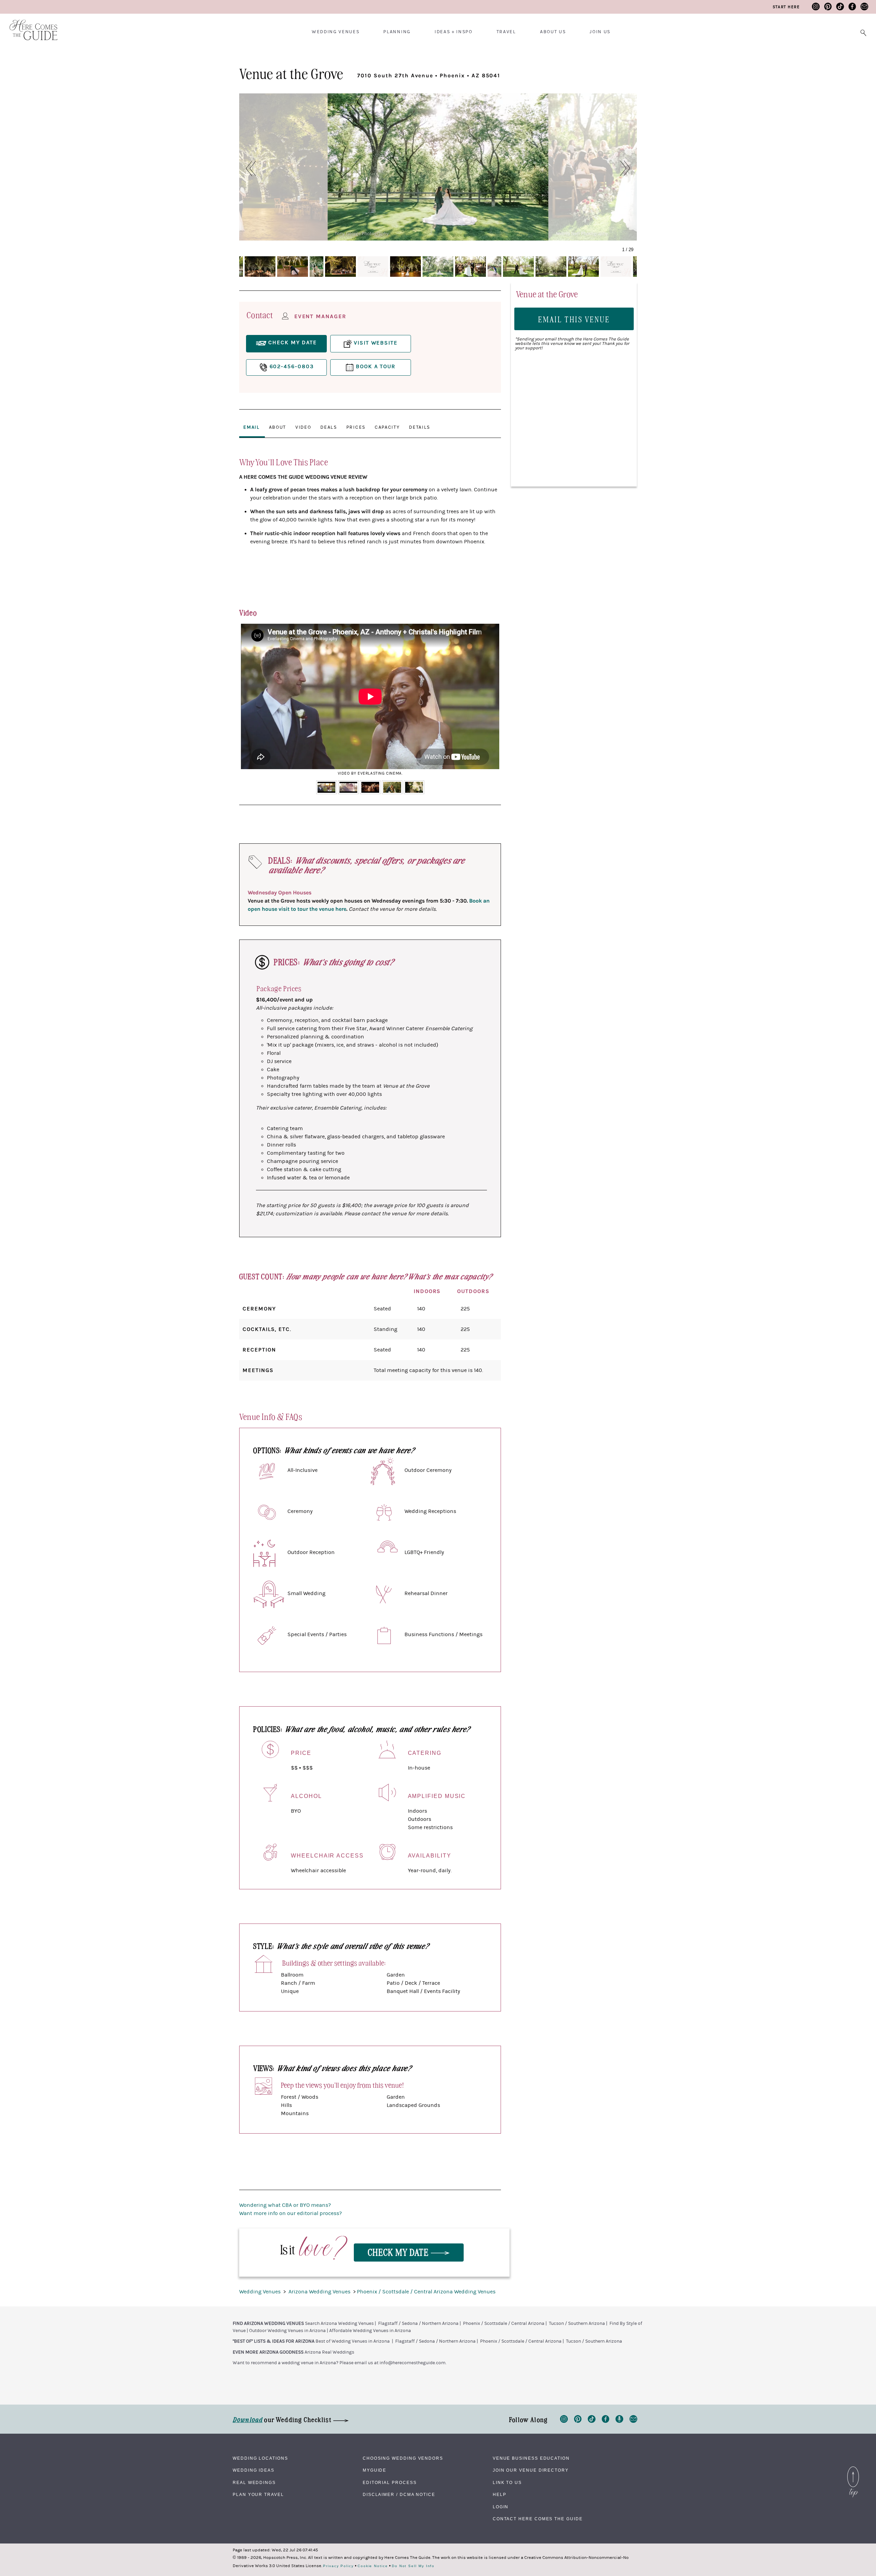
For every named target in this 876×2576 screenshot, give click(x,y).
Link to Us (507, 2483)
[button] (247, 168)
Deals (328, 427)
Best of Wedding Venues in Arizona (353, 2341)
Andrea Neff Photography (582, 234)
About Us (553, 32)
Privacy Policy (338, 2566)
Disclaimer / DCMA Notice (399, 2495)
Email (251, 427)
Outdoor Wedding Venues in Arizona (287, 2331)
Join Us (600, 32)
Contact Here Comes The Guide (538, 2519)
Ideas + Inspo (454, 32)
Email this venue (574, 319)
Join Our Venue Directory (531, 2470)
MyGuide (375, 2470)
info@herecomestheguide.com (413, 2363)
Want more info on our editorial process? (291, 2213)
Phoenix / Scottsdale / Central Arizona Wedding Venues (426, 2292)
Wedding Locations (260, 2458)
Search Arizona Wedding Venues (339, 2323)
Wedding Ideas (254, 2470)
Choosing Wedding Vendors (403, 2458)
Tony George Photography (362, 234)
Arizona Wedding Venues (320, 2292)
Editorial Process (390, 2483)
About (278, 427)
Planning (397, 32)
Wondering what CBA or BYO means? (285, 2205)
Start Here (786, 7)
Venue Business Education (531, 2458)
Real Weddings (254, 2483)
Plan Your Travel (258, 2495)
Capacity (387, 427)
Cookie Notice (373, 2566)
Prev (250, 701)
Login (501, 2507)
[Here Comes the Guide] (29, 25)
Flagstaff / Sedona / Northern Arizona (418, 2323)
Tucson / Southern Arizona (577, 2323)
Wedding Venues (336, 32)
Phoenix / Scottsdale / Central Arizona (504, 2323)
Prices (356, 427)
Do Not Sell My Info (413, 2566)
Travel (506, 32)
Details (420, 427)
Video (303, 427)
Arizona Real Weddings (329, 2352)
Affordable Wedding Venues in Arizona (370, 2331)
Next (490, 701)
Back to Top (853, 2468)
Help (500, 2495)
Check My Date (399, 2252)
